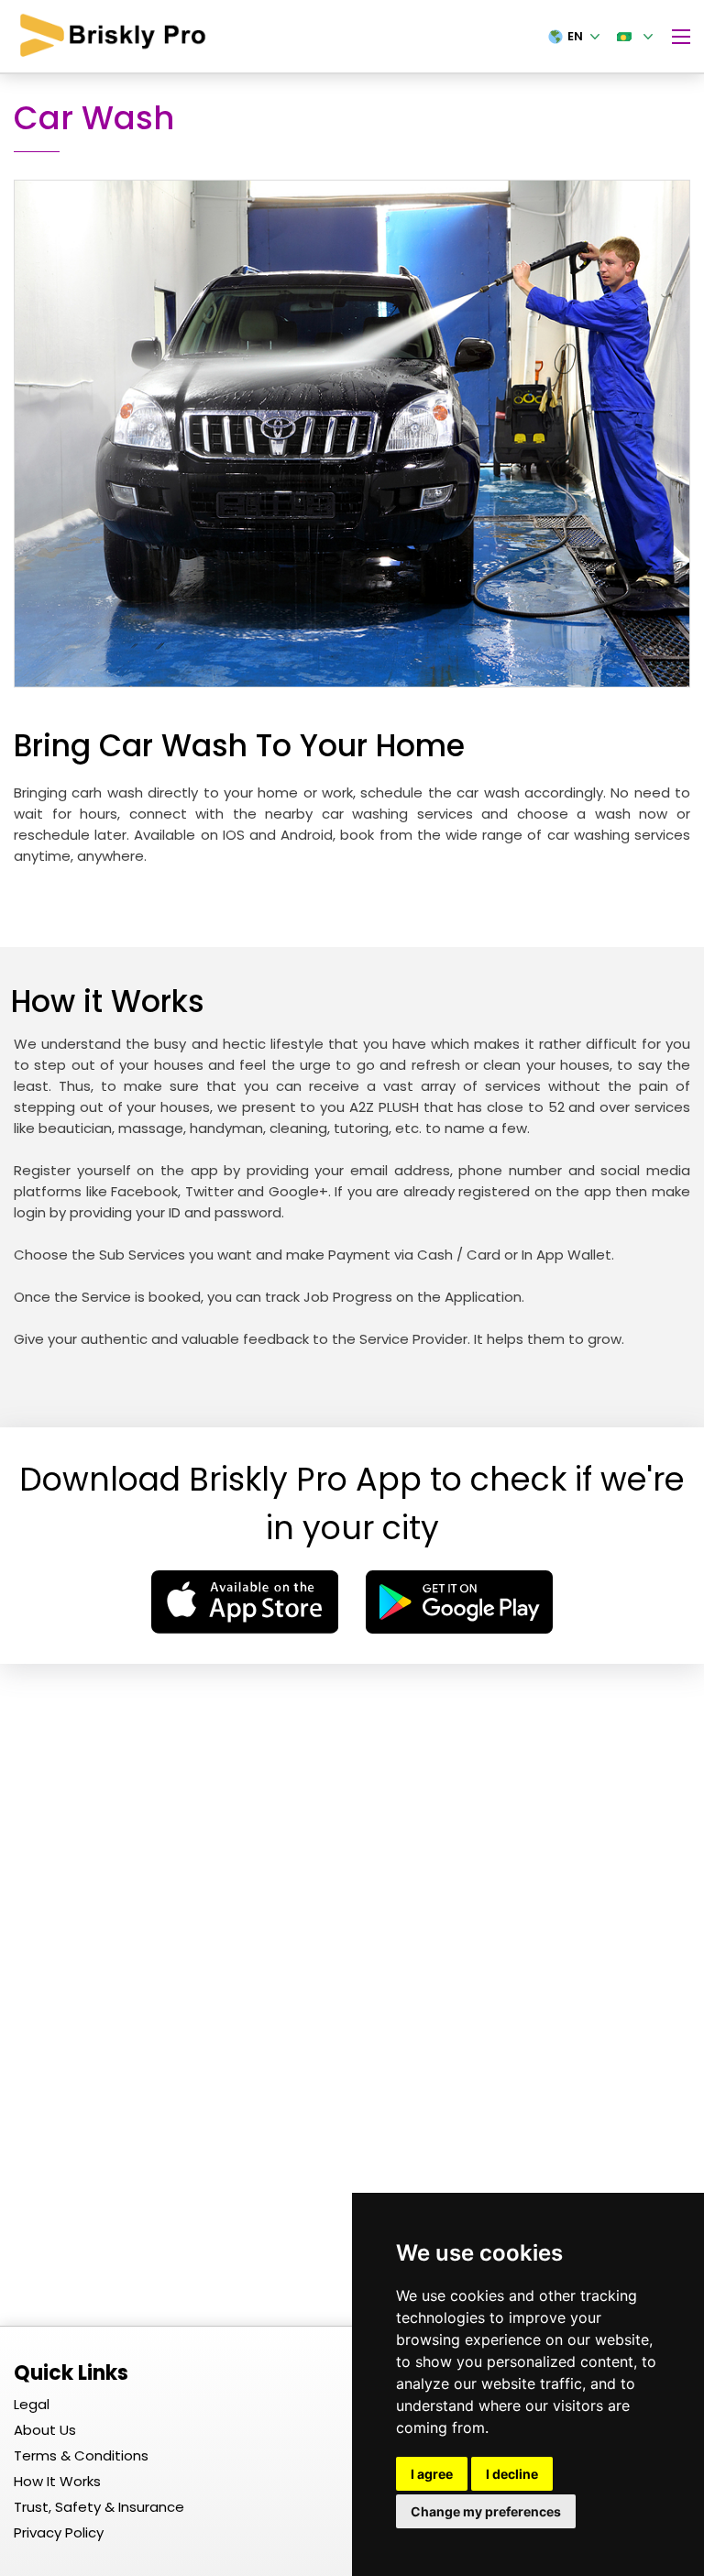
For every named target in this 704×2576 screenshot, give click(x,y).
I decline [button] (512, 2474)
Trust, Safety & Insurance (99, 2507)
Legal (32, 2404)
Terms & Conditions (81, 2455)
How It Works (57, 2481)
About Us (45, 2430)
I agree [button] (432, 2474)
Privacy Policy (59, 2532)
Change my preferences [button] (486, 2511)
